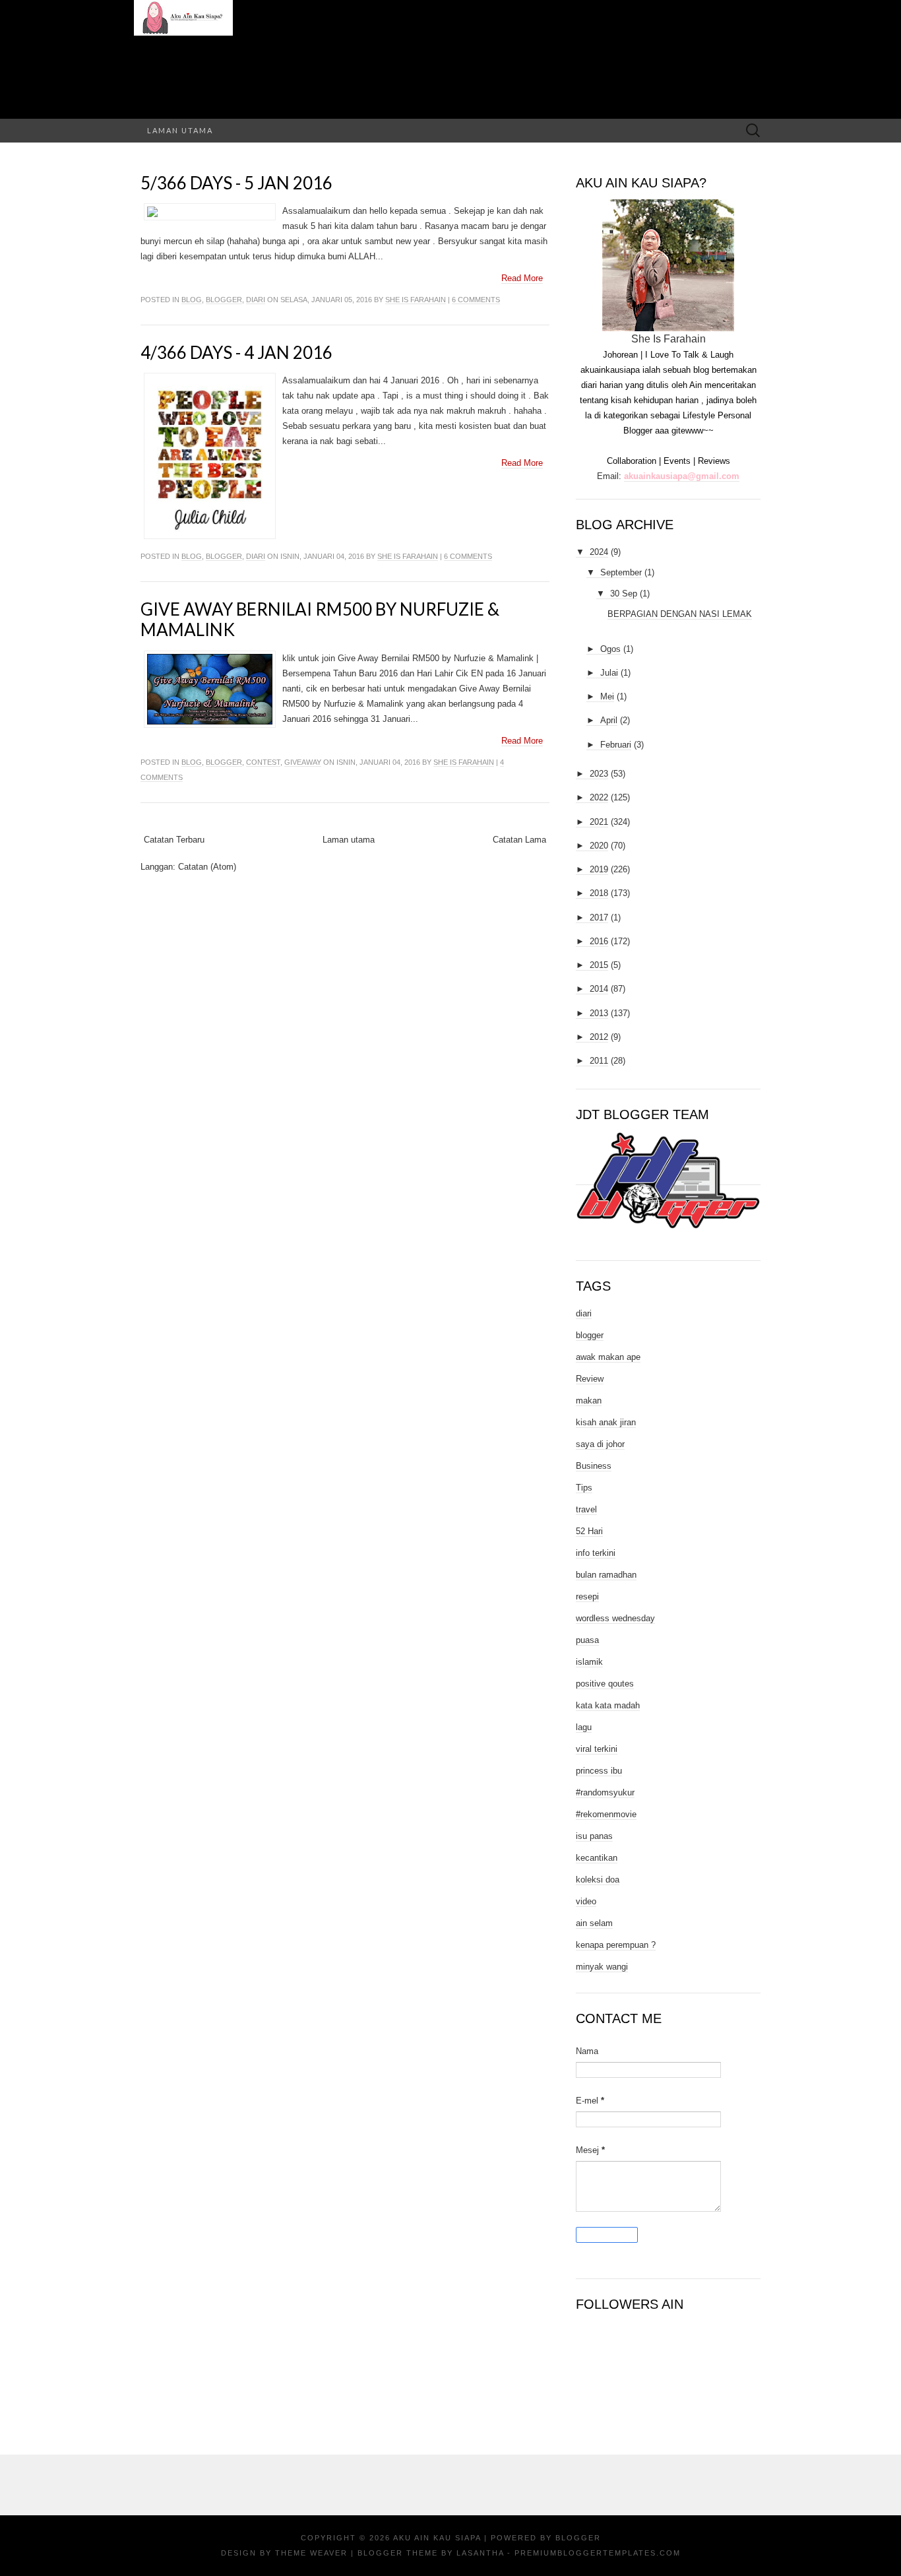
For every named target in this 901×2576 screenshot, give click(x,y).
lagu (584, 1727)
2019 (599, 869)
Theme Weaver (311, 2553)
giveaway (303, 762)
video (586, 1901)
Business (594, 1466)
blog (192, 300)
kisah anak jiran (606, 1422)
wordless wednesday (615, 1618)
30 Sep (624, 594)
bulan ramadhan (606, 1575)
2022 (599, 797)
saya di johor (600, 1444)
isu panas (594, 1836)
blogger (224, 300)
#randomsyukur (605, 1792)
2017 (599, 918)
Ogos (610, 649)
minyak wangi (602, 1967)
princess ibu (599, 1771)
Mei (607, 696)
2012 (599, 1037)
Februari (616, 745)
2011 (599, 1061)
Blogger (578, 2538)
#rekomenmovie (606, 1814)
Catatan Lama (519, 840)
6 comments (476, 300)
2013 (599, 1013)
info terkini (596, 1553)
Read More (522, 278)
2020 (599, 846)
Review (590, 1379)
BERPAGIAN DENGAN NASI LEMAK (680, 614)
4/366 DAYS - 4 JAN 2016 (236, 352)
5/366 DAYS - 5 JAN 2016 (236, 183)
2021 (599, 822)
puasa (587, 1640)
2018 (599, 893)
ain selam (594, 1923)
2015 (599, 965)
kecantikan (597, 1858)
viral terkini (597, 1749)
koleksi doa (598, 1880)
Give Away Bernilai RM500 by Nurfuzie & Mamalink (320, 619)
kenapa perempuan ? (616, 1945)
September (621, 572)
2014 (599, 989)
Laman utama (180, 130)
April (609, 720)
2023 (599, 774)
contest (263, 762)
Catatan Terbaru (174, 840)
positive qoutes (605, 1684)
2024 (599, 552)
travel (586, 1509)
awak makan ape (608, 1357)
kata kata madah (608, 1705)
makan (589, 1401)
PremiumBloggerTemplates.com (598, 2553)
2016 (599, 941)
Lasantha (480, 2553)
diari (256, 300)
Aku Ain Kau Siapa (437, 2538)
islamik (589, 1662)
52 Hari (589, 1531)
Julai (609, 673)
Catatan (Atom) (207, 867)
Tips (584, 1488)
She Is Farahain (416, 300)
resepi (587, 1596)
